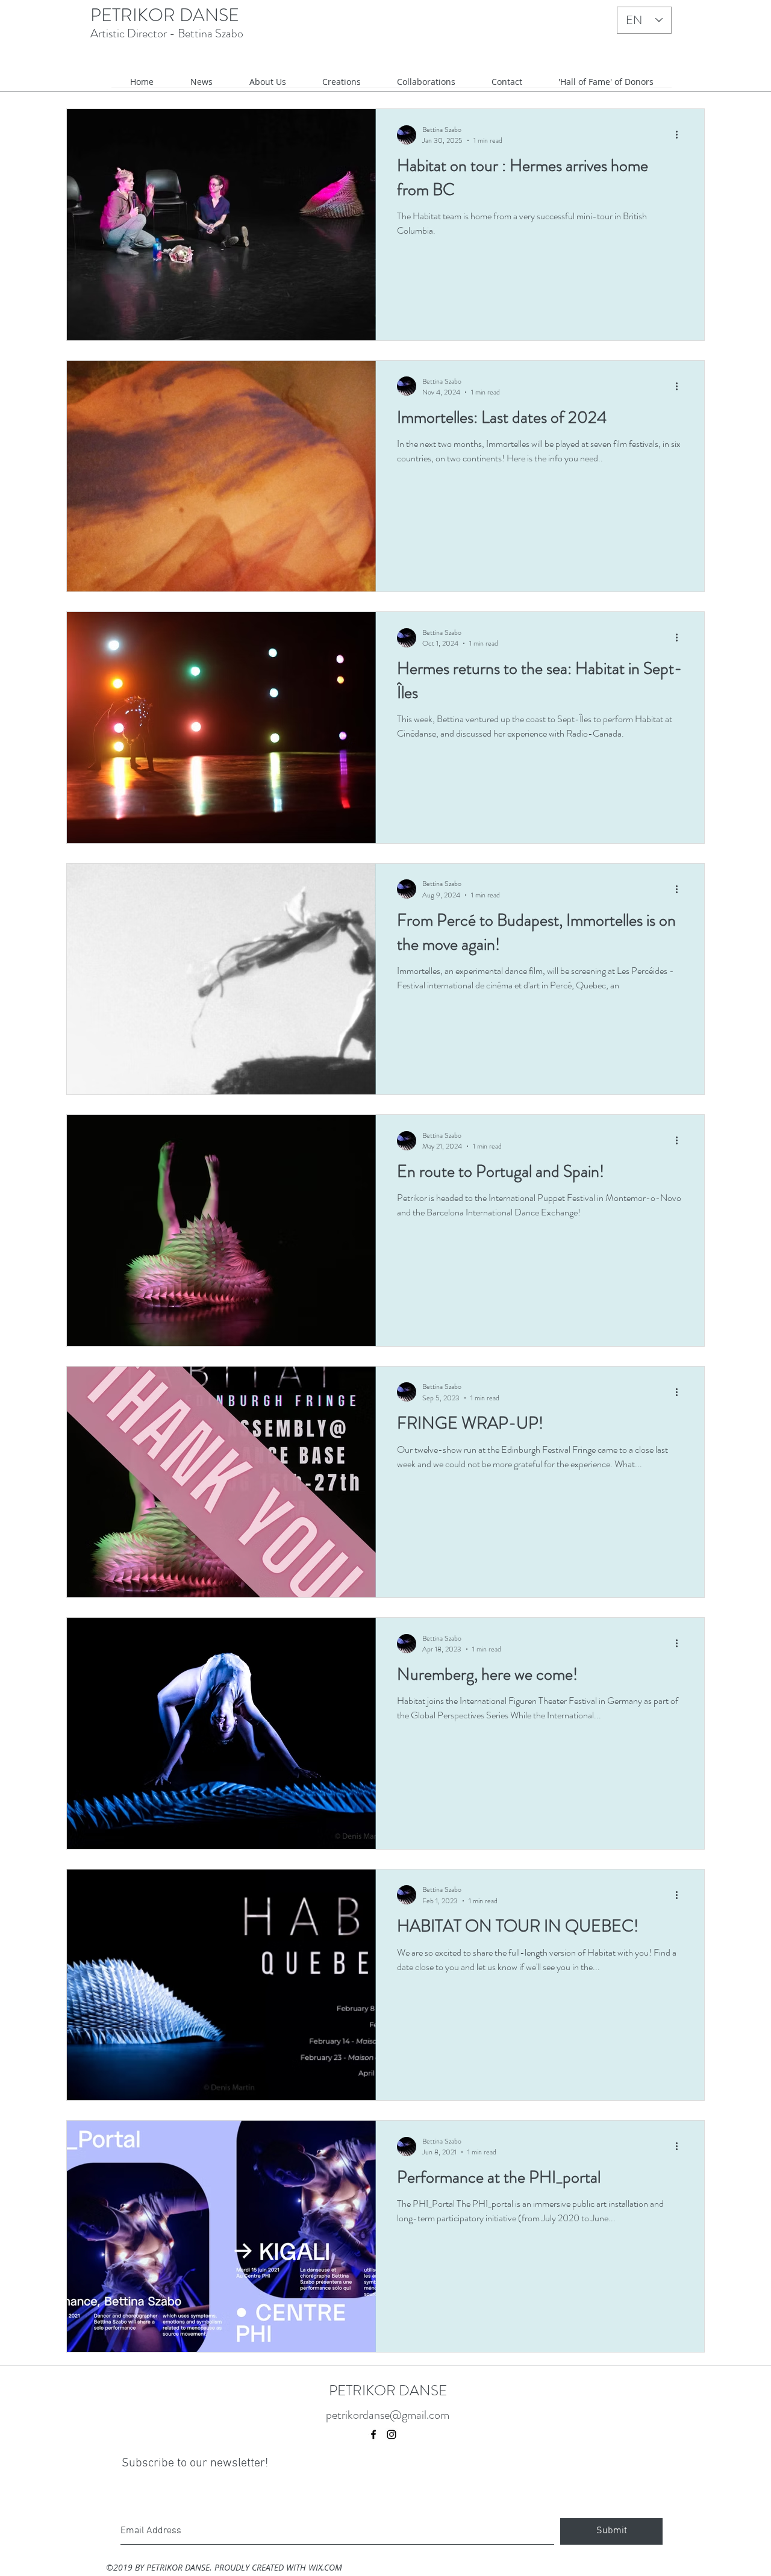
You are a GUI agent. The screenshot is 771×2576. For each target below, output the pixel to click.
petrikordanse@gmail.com (388, 2415)
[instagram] (392, 2434)
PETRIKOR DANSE (165, 15)
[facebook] (373, 2434)
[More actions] (681, 135)
